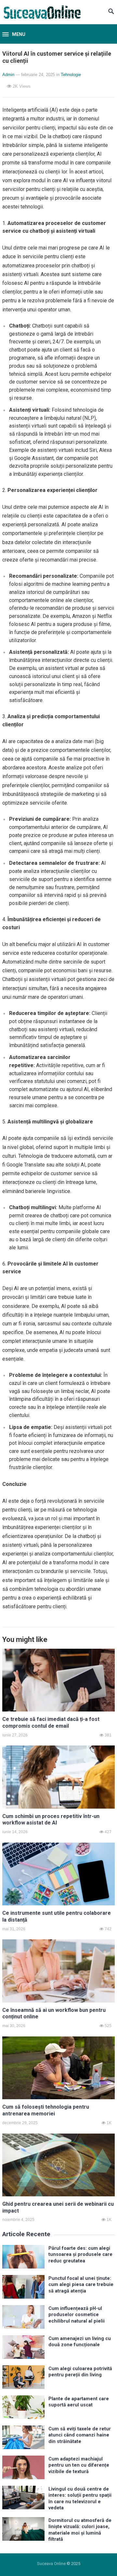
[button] (14, 35)
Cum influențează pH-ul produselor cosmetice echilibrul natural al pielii (77, 2315)
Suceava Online (51, 2564)
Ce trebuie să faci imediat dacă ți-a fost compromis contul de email (51, 1723)
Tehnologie (71, 75)
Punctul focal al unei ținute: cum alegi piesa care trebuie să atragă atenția (81, 2285)
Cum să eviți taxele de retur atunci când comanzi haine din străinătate (80, 2435)
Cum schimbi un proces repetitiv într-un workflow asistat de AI (51, 1820)
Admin (8, 75)
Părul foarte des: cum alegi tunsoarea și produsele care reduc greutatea (80, 2255)
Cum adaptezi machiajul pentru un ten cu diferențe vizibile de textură (79, 2465)
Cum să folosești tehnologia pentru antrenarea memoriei (46, 2110)
